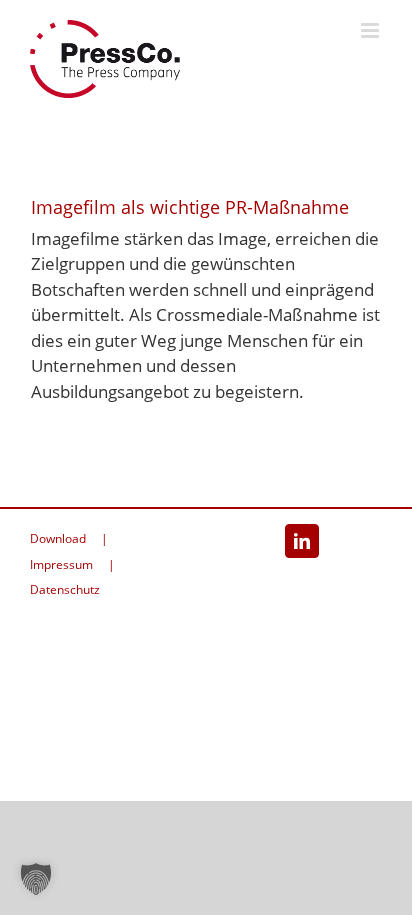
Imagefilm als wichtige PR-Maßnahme (190, 207)
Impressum (61, 564)
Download (58, 538)
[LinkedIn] (302, 541)
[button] (36, 879)
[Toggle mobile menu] (371, 30)
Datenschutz (65, 589)
